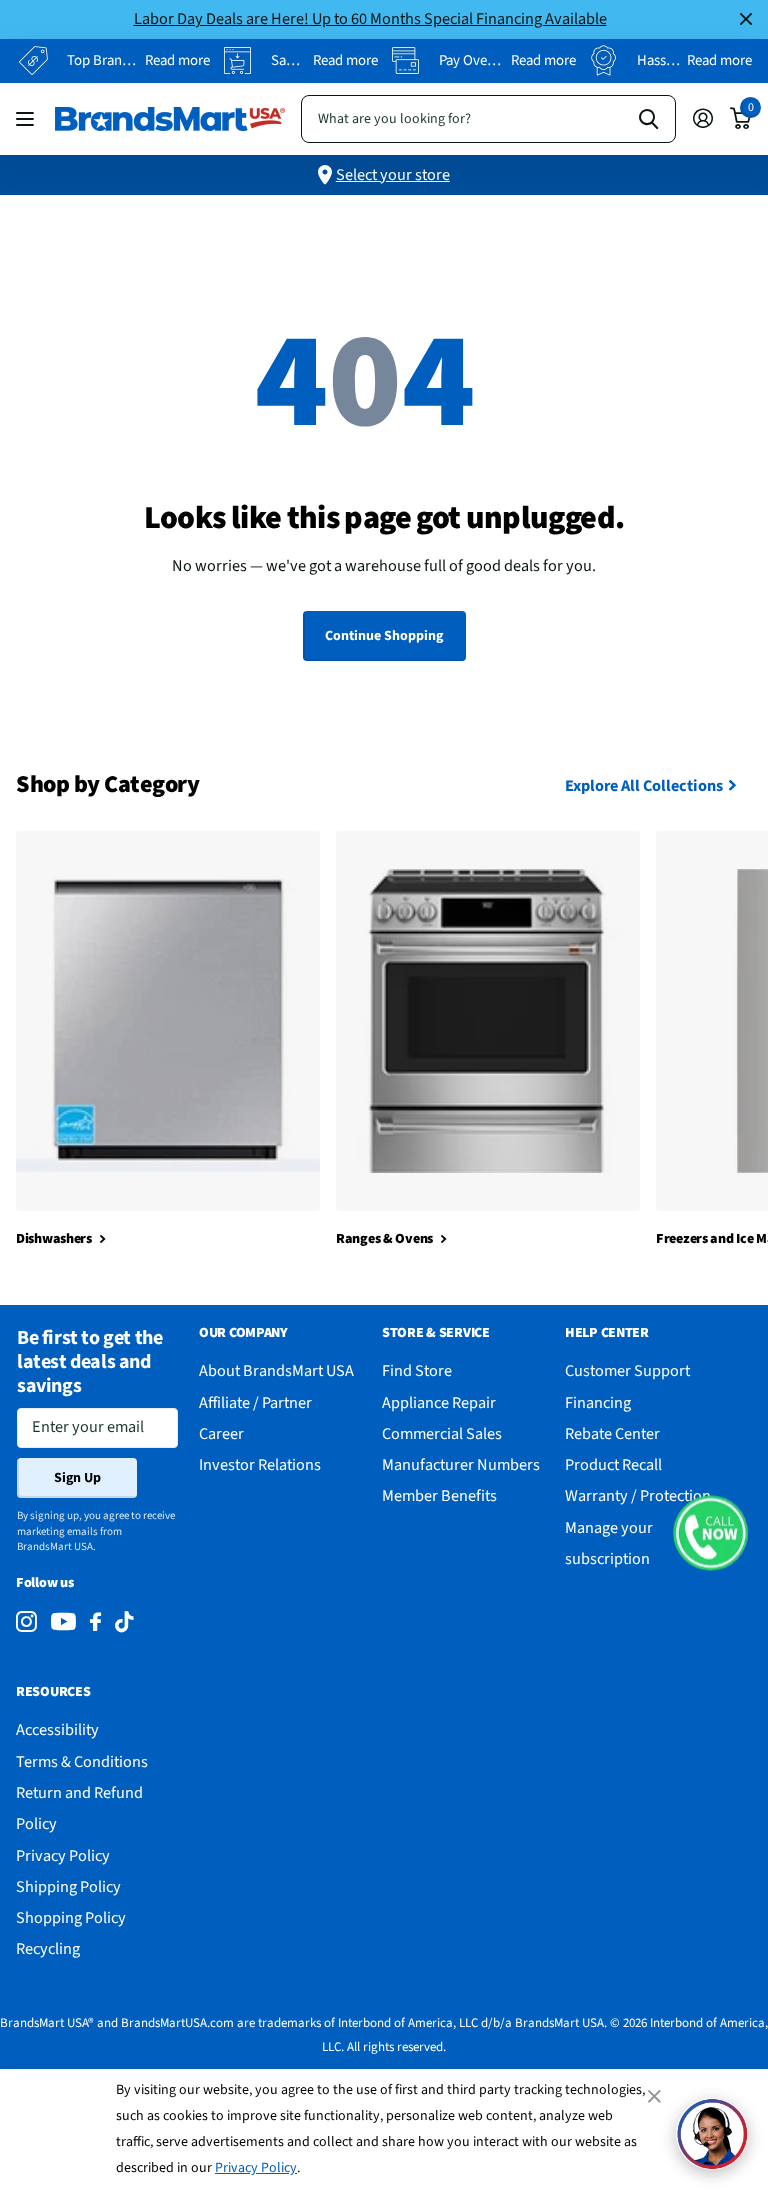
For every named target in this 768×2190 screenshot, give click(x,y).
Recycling (48, 1948)
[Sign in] (702, 118)
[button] (710, 1533)
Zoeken (648, 119)
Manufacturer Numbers (461, 1464)
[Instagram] (26, 1622)
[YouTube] (63, 1621)
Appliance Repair (439, 1402)
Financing (598, 1402)
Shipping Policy (68, 1886)
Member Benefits (439, 1495)
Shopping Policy (71, 1917)
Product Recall (613, 1464)
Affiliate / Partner (255, 1402)
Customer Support (627, 1370)
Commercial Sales (442, 1433)
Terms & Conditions (82, 1761)
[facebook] (95, 1622)
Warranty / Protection (638, 1495)
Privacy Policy (256, 2168)
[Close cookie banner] (656, 2096)
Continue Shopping (384, 636)
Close (746, 19)
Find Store (417, 1370)
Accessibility (57, 1729)
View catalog (27, 118)
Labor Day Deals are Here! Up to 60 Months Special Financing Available (370, 18)
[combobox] (488, 119)
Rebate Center (612, 1433)
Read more (177, 60)
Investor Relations (260, 1464)
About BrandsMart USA (276, 1370)
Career (221, 1433)
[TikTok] (124, 1622)
